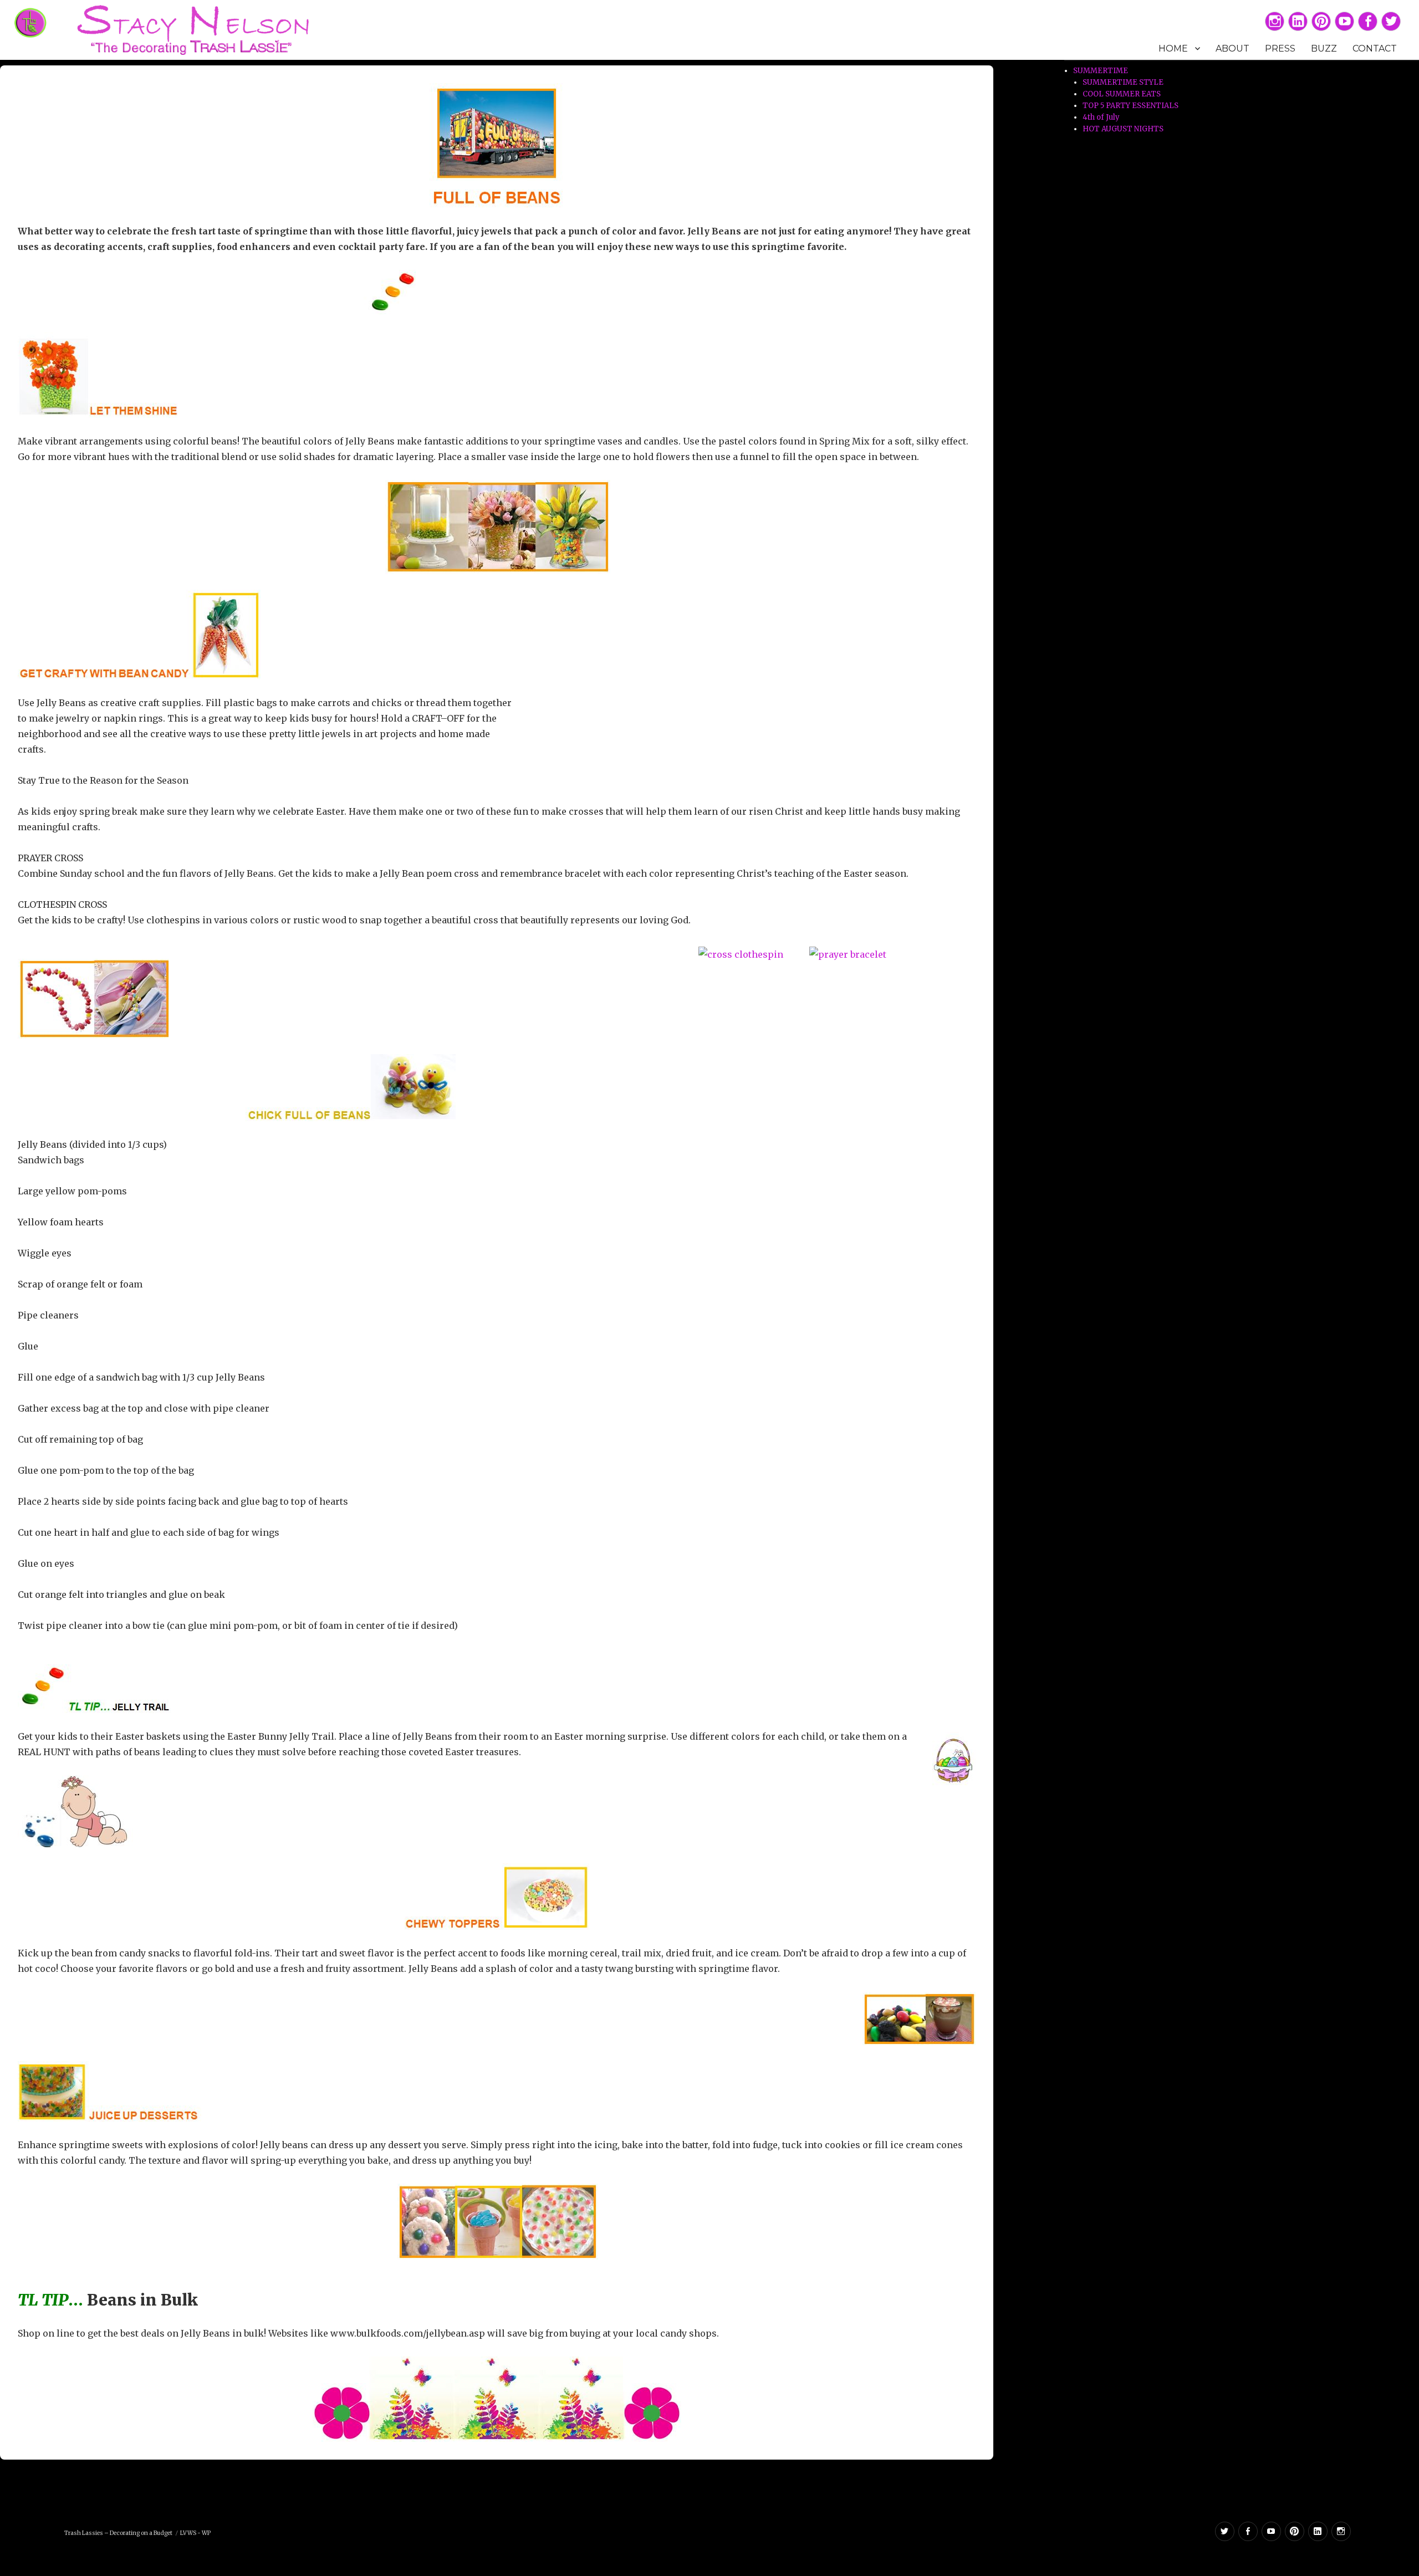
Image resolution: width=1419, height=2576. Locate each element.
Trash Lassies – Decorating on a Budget (118, 2533)
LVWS (188, 2533)
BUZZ (1324, 48)
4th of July (1101, 117)
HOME (1173, 48)
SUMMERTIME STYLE (1123, 82)
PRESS (1280, 48)
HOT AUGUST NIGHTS (1123, 129)
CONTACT (1375, 48)
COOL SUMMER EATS (1122, 94)
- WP (204, 2533)
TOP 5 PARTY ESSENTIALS (1130, 106)
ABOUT (1232, 48)
